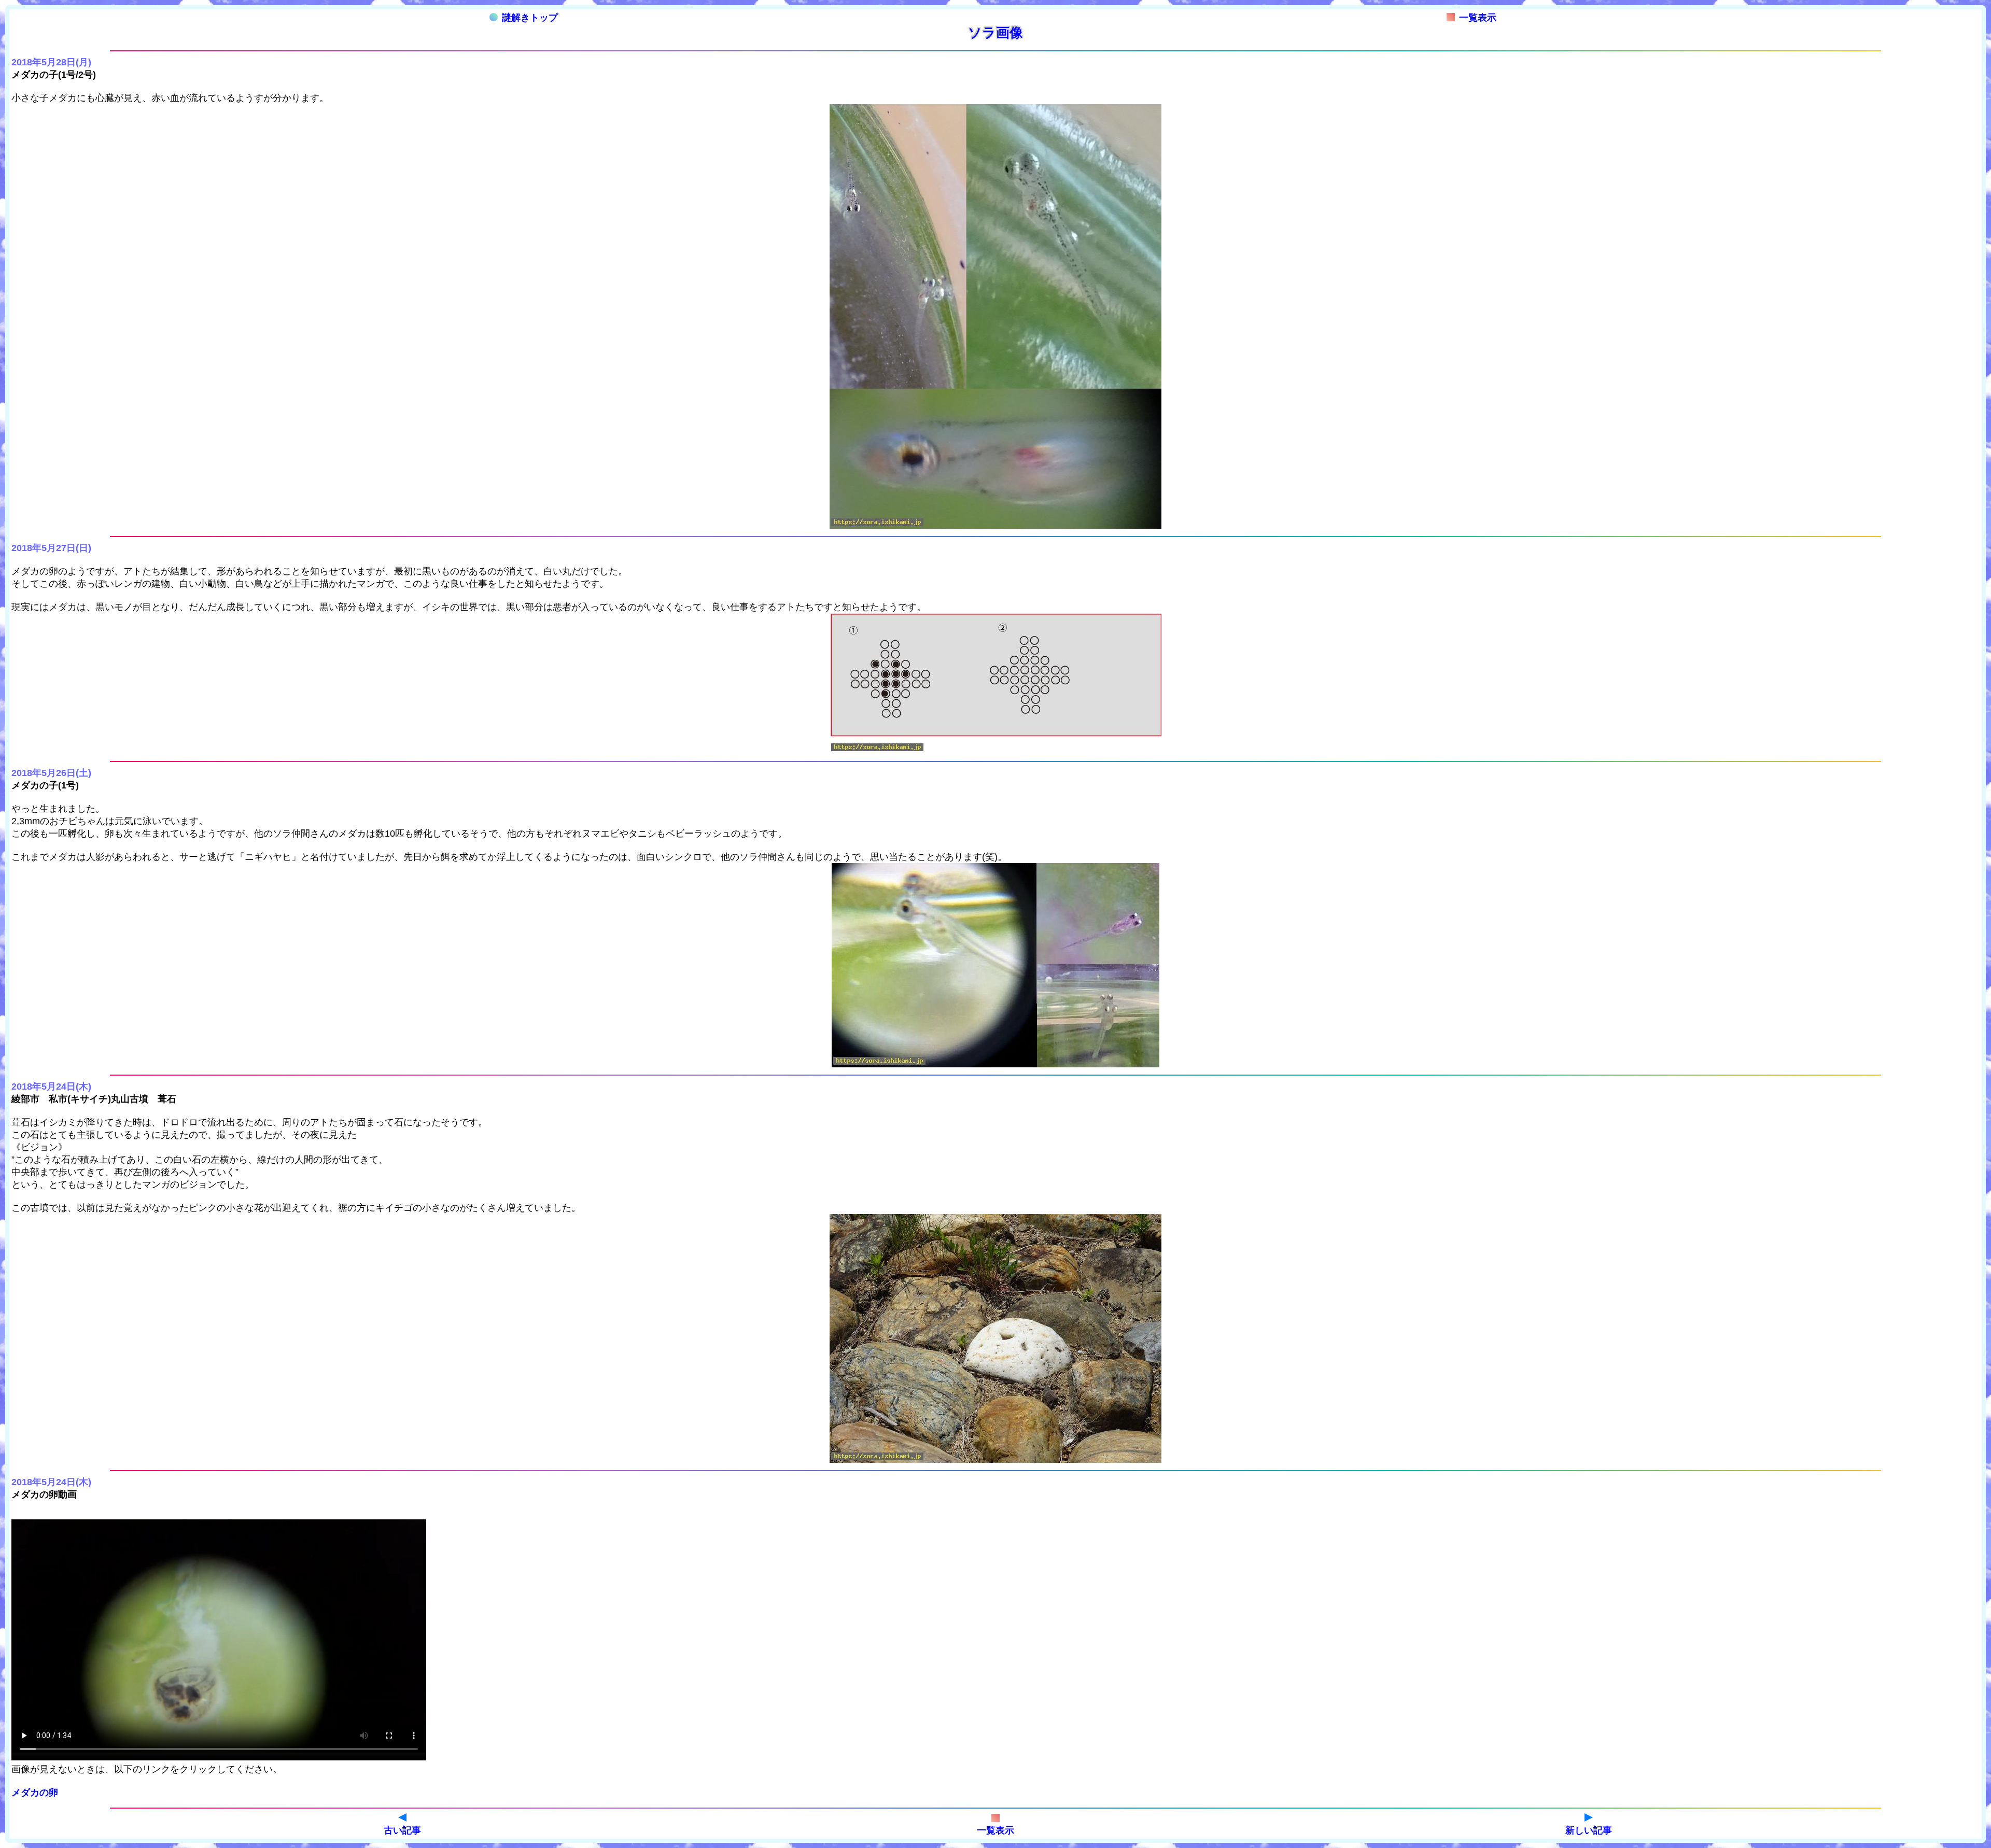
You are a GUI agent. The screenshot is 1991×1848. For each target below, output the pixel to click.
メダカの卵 (35, 1793)
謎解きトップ (530, 18)
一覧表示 (1478, 18)
